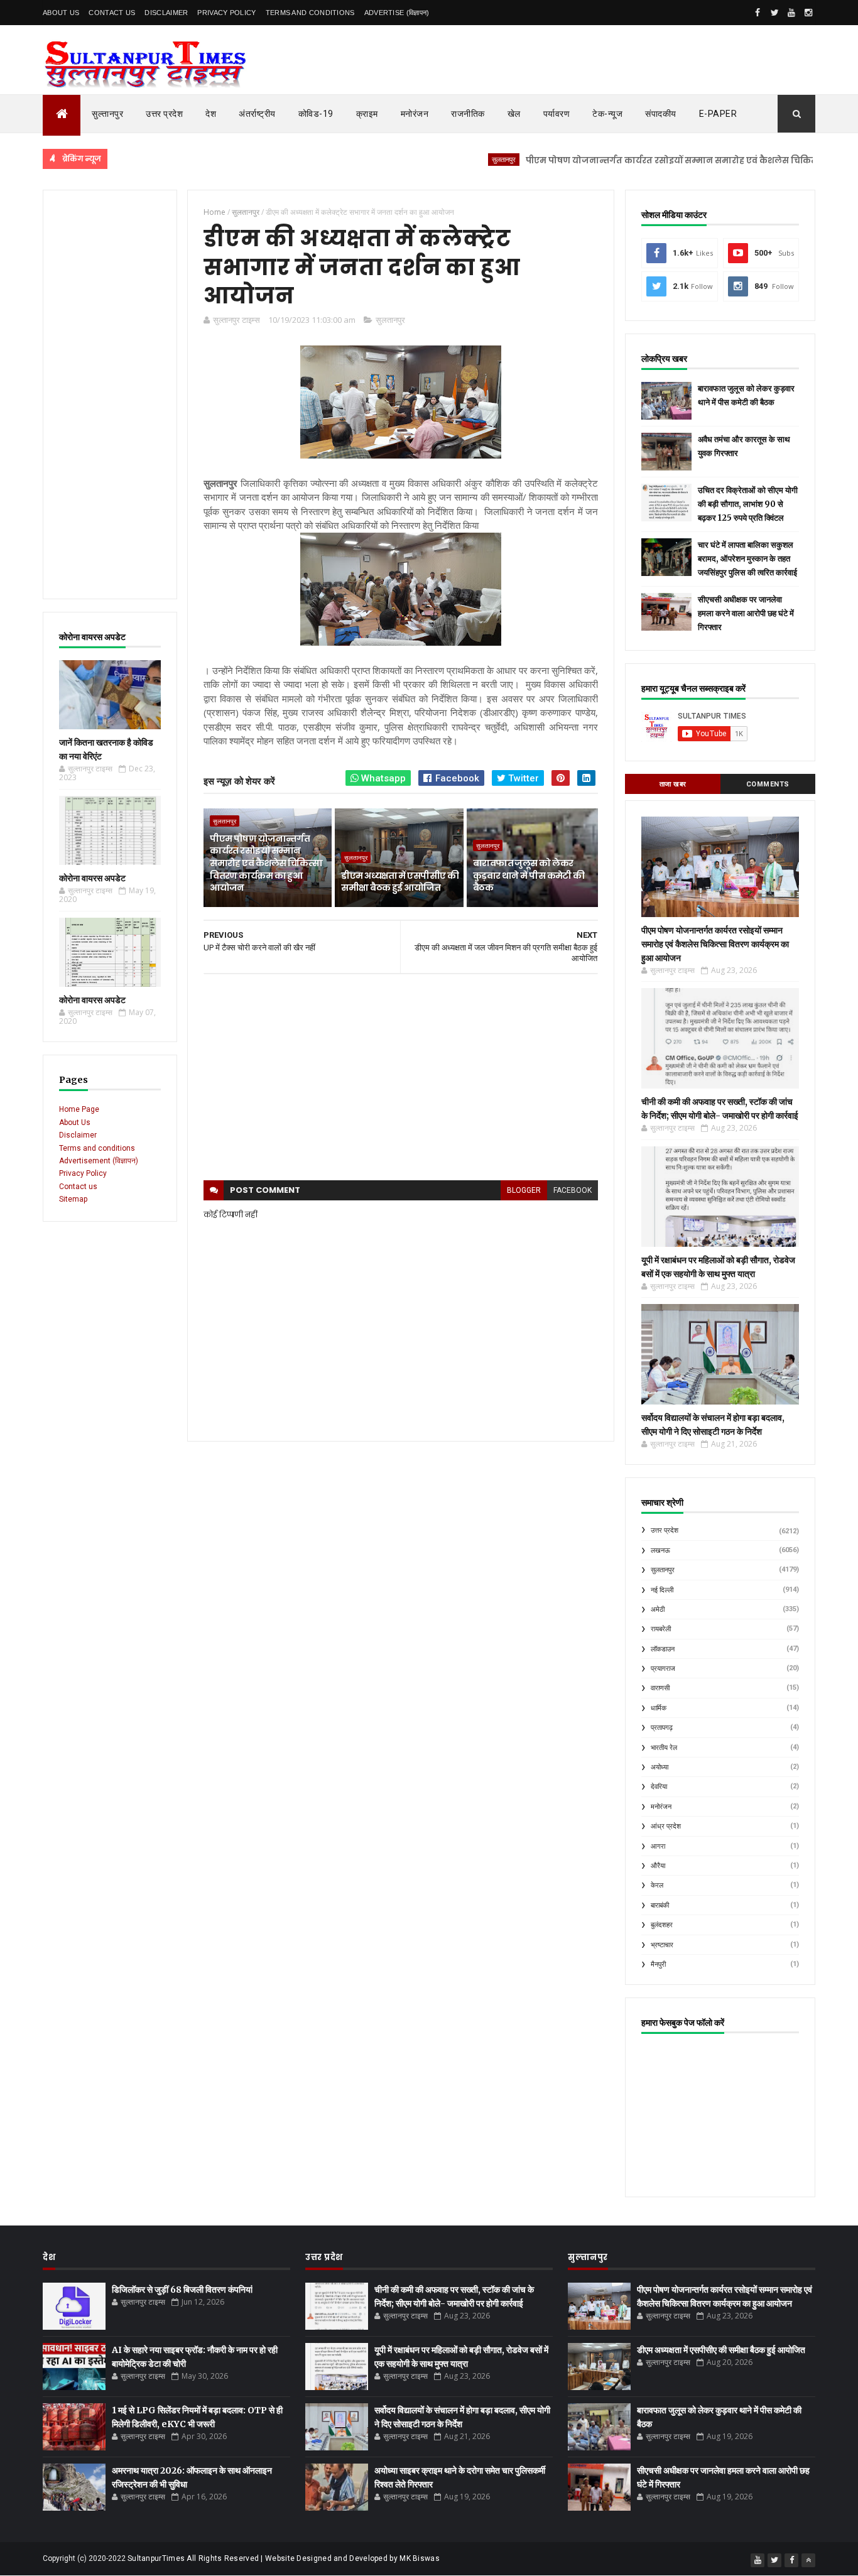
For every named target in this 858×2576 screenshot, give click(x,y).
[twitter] (774, 13)
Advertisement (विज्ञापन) (99, 1161)
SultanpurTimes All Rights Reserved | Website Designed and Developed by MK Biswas (284, 2558)
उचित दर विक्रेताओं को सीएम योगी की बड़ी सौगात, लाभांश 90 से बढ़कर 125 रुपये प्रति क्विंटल (748, 504)
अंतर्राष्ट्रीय (257, 114)
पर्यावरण (557, 114)
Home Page (79, 1109)
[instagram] (808, 13)
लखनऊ (660, 1551)
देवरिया (659, 1787)
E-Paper (718, 114)
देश (211, 114)
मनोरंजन (415, 114)
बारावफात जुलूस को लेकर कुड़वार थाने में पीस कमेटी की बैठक (529, 875)
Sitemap (73, 1199)
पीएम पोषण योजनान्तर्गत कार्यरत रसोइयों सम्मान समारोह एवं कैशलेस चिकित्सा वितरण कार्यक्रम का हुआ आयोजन (266, 863)
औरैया (658, 1866)
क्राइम (367, 114)
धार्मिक (659, 1708)
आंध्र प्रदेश (666, 1826)
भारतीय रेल (664, 1748)
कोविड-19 (316, 114)
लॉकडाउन (663, 1649)
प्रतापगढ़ (662, 1728)
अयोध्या (660, 1767)
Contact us (78, 1187)
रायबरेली (661, 1629)
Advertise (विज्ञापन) (397, 13)
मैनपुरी (658, 1965)
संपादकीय (661, 114)
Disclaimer (166, 13)
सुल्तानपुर (107, 114)
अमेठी (658, 1610)
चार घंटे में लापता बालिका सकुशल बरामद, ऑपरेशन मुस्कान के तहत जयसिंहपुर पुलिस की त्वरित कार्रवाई (747, 559)
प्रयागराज (663, 1669)
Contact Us (112, 13)
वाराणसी (660, 1688)
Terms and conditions (310, 13)
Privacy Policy (226, 13)
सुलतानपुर (455, 159)
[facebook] (758, 13)
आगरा (658, 1846)
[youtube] (791, 13)
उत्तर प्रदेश (164, 114)
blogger (524, 1190)
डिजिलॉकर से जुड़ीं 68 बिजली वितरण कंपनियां (182, 2290)
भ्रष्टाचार (662, 1945)
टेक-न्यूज (607, 114)
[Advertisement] (110, 394)
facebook (573, 1190)
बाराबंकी (660, 1905)
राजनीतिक (468, 114)
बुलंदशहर (662, 1925)
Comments (768, 784)
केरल (657, 1885)
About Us (61, 13)
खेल (514, 114)
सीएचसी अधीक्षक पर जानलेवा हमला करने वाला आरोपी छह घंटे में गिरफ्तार (746, 613)
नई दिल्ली (662, 1590)
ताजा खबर (673, 784)
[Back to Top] (808, 2560)
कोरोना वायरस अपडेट (92, 878)
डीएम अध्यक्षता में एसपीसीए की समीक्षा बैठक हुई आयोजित (400, 882)
